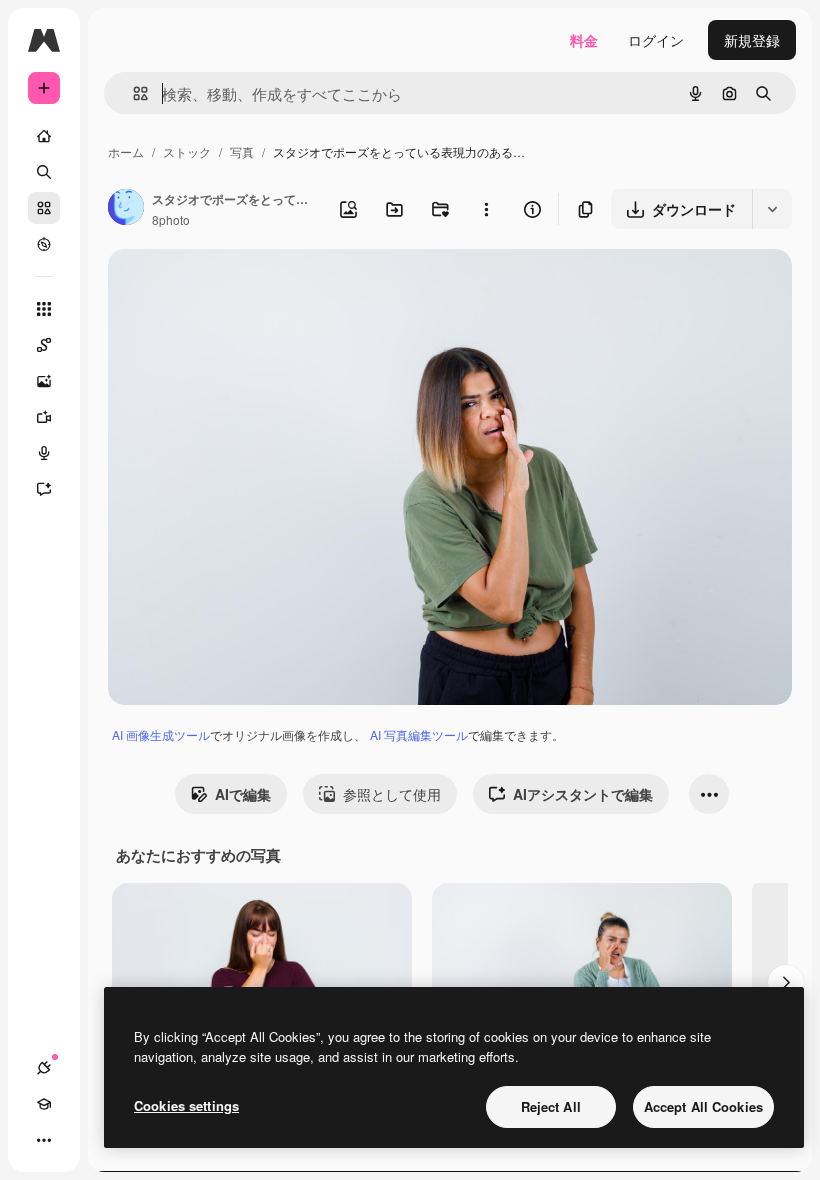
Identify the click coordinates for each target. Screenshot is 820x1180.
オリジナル (245, 287)
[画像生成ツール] (44, 381)
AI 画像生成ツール (161, 734)
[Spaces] (44, 345)
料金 (584, 40)
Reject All (551, 1106)
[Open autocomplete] (132, 93)
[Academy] (44, 1104)
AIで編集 (243, 794)
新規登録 (752, 40)
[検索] (44, 172)
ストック (187, 151)
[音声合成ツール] (44, 453)
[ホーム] (44, 136)
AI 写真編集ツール (419, 734)
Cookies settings (186, 1105)
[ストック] (44, 208)
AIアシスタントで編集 (583, 794)
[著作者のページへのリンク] (126, 209)
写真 (242, 151)
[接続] (44, 1068)
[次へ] (786, 983)
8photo (171, 219)
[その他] (44, 1140)
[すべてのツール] (44, 309)
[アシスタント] (44, 489)
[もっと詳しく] (44, 244)
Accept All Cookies (703, 1106)
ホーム (126, 151)
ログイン (656, 40)
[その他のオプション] (486, 209)
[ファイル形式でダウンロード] (772, 209)
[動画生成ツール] (44, 417)
